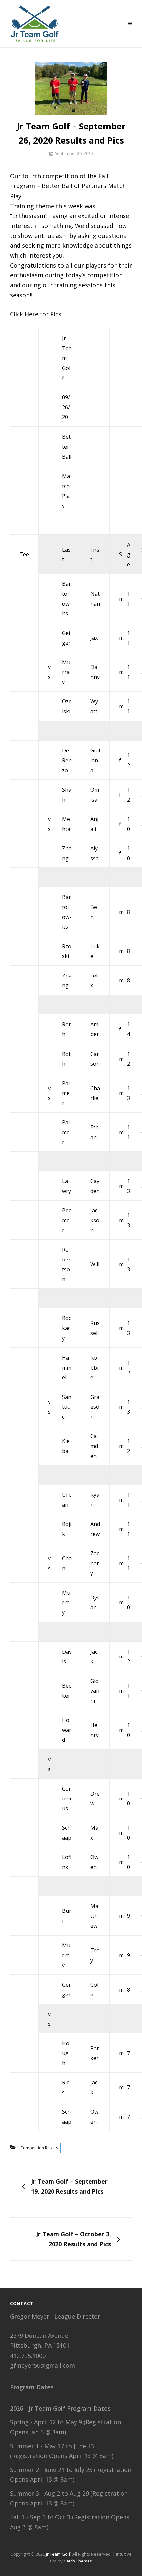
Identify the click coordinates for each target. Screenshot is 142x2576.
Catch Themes (78, 2561)
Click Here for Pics (36, 314)
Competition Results (39, 2148)
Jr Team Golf (58, 2554)
